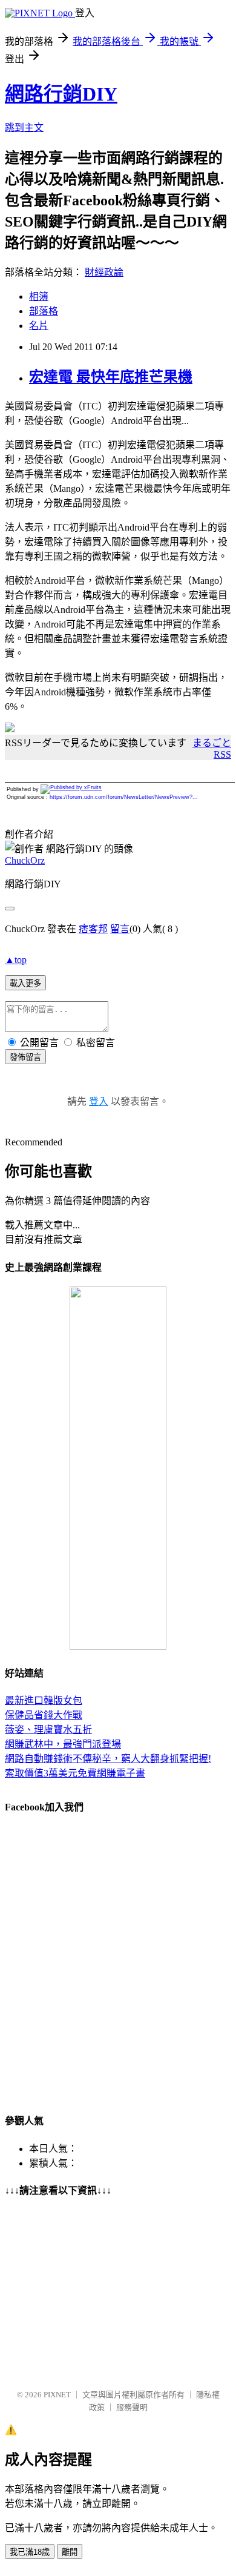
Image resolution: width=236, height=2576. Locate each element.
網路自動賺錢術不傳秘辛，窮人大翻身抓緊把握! (108, 1759)
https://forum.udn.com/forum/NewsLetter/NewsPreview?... (124, 797)
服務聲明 (132, 2407)
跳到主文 (24, 127)
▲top (16, 960)
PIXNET (57, 2395)
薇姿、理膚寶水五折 (48, 1730)
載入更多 (25, 983)
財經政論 (104, 272)
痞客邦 (93, 929)
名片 (39, 326)
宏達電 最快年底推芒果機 (111, 377)
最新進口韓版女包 (44, 1700)
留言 (120, 929)
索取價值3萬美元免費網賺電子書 (75, 1773)
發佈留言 (25, 1057)
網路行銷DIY (61, 94)
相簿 (39, 296)
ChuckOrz (25, 860)
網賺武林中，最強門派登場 (63, 1744)
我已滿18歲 (30, 2552)
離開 (70, 2552)
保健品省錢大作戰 (44, 1715)
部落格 (44, 311)
